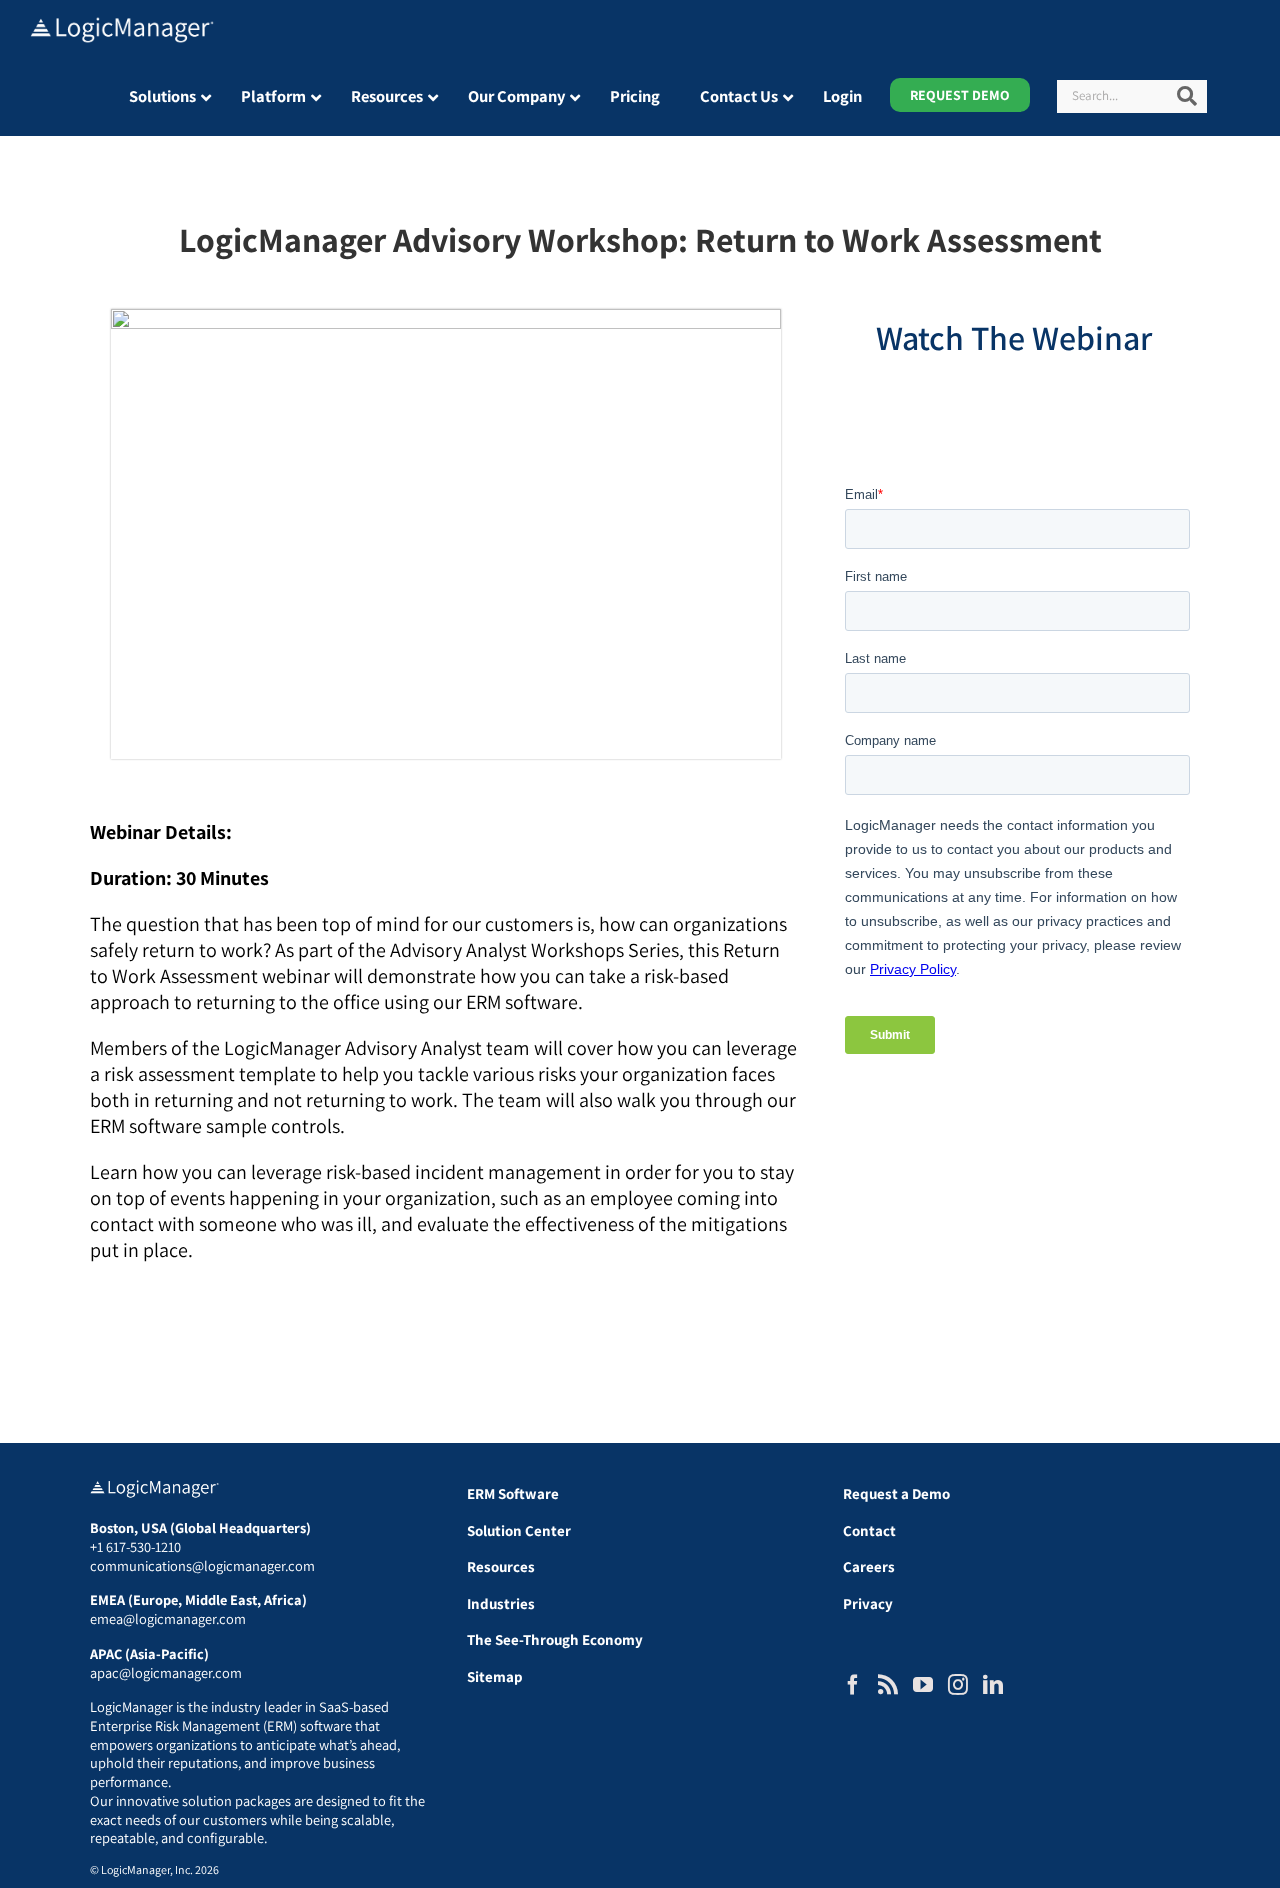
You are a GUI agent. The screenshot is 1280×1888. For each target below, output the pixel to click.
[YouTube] (923, 1685)
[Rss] (888, 1685)
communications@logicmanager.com (202, 1565)
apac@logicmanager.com (166, 1672)
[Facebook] (853, 1685)
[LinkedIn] (993, 1685)
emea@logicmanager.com (168, 1618)
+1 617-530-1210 (135, 1546)
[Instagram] (958, 1685)
